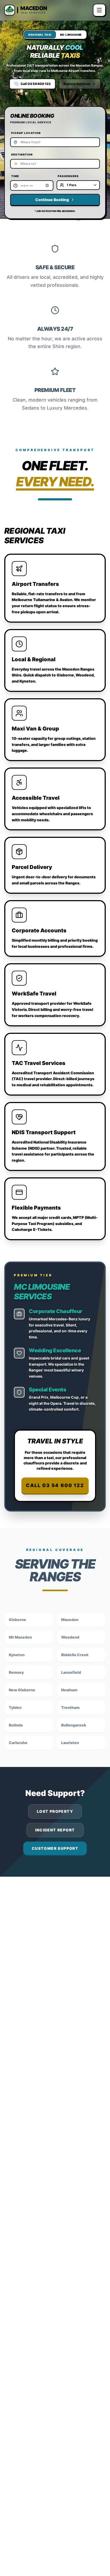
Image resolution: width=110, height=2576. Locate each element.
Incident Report (55, 1830)
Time (15, 176)
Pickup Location (26, 133)
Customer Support (55, 1848)
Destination (22, 154)
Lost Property (55, 1811)
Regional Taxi (40, 35)
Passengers (68, 176)
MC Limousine (71, 35)
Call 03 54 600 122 (55, 1485)
